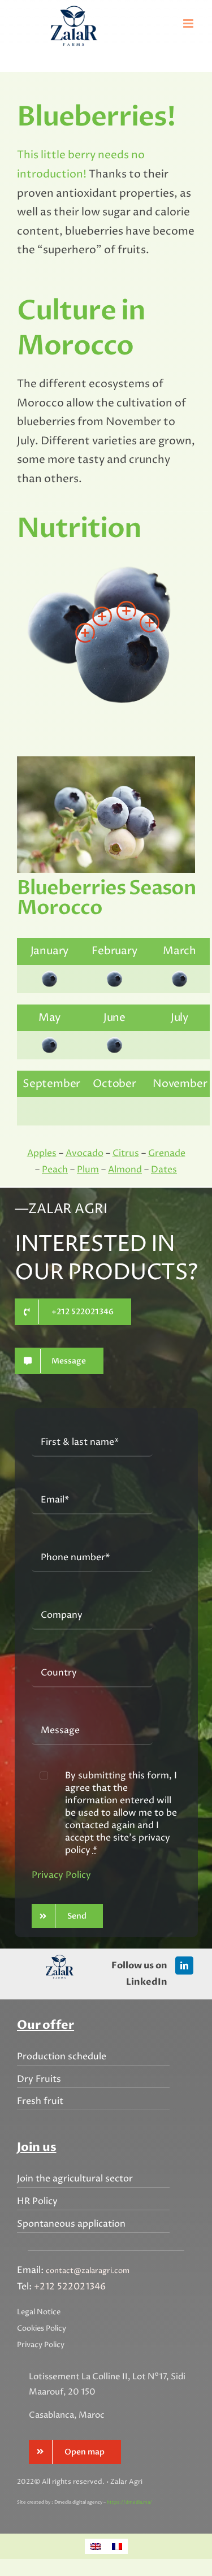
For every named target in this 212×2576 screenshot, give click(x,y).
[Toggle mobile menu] (189, 23)
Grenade (167, 1153)
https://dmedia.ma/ (129, 2502)
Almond (125, 1170)
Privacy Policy (61, 1875)
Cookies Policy (42, 2328)
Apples (42, 1153)
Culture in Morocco (81, 328)
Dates (164, 1170)
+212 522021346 (70, 2287)
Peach (55, 1170)
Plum (88, 1170)
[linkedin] (184, 1965)
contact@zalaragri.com (88, 2271)
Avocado (85, 1153)
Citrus (126, 1153)
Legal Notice (39, 2312)
